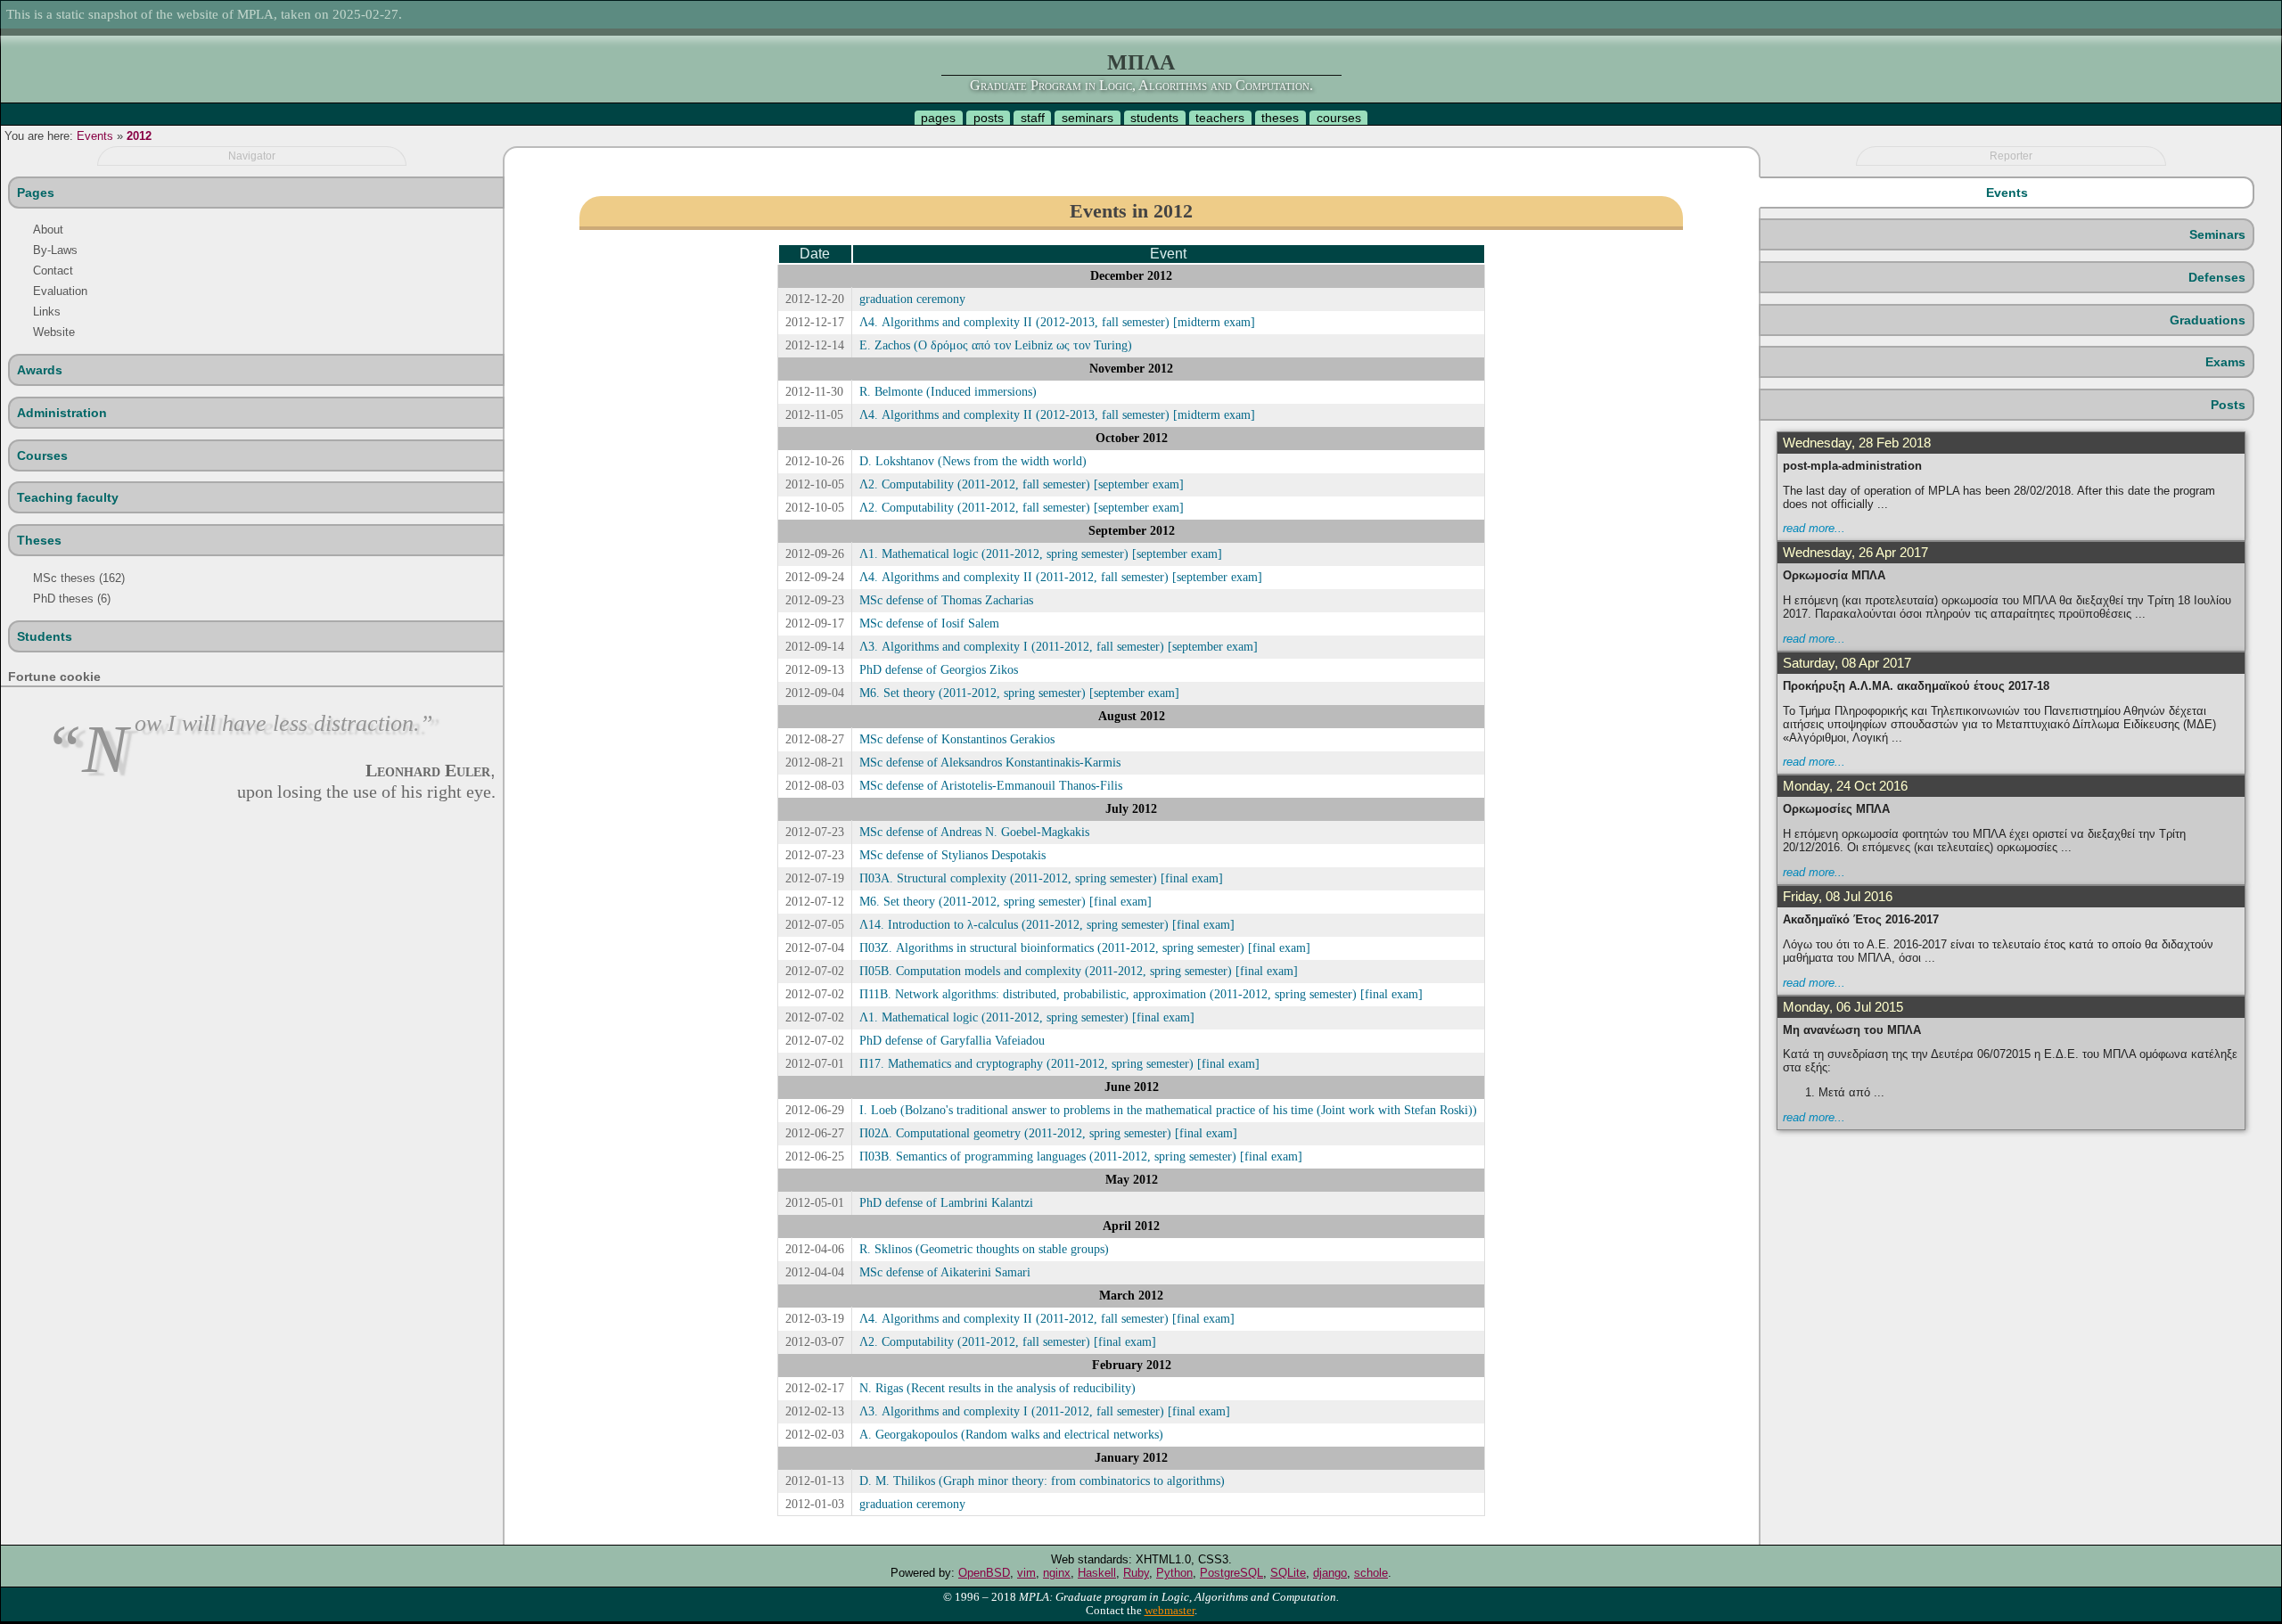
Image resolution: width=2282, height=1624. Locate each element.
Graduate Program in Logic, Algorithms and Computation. (1141, 85)
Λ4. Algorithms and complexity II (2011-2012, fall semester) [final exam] (1047, 1318)
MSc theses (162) (79, 578)
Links (47, 312)
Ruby (1136, 1573)
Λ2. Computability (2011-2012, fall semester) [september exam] (1022, 484)
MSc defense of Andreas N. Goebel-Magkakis (974, 832)
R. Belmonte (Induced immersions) (948, 391)
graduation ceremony (912, 299)
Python (1174, 1573)
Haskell (1097, 1573)
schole (1371, 1573)
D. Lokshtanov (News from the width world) (973, 461)
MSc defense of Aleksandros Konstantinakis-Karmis (990, 762)
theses (1280, 118)
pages (938, 118)
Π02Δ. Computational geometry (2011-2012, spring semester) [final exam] (1048, 1133)
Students (45, 636)
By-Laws (55, 250)
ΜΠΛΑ (1141, 62)
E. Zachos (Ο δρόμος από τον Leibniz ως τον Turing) (996, 345)
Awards (40, 370)
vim (1026, 1573)
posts (989, 118)
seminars (1088, 118)
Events (95, 136)
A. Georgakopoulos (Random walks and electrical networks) (1011, 1434)
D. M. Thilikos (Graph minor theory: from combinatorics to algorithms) (1042, 1480)
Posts (2228, 405)
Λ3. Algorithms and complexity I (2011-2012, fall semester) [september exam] (1059, 646)
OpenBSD (984, 1573)
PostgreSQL (1231, 1573)
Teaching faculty (68, 497)
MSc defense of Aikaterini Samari (945, 1272)
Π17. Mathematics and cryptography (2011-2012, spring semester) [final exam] (1059, 1063)
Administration (62, 413)
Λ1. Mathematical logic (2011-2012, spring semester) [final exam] (1027, 1017)
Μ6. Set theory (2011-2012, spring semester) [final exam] (1006, 901)
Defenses (2217, 277)
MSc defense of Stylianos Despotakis (952, 855)
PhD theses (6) (72, 599)
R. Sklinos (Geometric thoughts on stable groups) (984, 1249)
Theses (39, 540)
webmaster (1170, 1611)
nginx (1057, 1573)
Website (54, 332)
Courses (42, 455)
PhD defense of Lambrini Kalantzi (946, 1202)
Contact (53, 271)
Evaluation (60, 291)
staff (1033, 118)
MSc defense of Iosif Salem (929, 623)
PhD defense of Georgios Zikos (939, 669)
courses (1339, 118)
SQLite (1288, 1573)
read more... (1814, 528)
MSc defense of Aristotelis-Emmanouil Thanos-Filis (991, 785)
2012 (139, 136)
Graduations (2208, 320)
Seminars (2217, 234)
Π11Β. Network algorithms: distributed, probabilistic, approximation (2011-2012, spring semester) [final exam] (1141, 994)
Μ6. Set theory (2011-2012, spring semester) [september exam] (1019, 693)
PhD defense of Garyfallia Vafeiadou (952, 1040)
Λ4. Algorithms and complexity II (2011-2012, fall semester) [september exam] (1061, 577)
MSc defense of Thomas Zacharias (946, 600)
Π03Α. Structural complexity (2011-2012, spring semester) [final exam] (1041, 878)
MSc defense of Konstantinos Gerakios (957, 739)
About (48, 230)
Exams (2225, 362)
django (1330, 1573)
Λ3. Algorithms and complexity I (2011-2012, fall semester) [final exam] (1045, 1411)
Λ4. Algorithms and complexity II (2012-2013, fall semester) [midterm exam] (1057, 322)
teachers (1220, 118)
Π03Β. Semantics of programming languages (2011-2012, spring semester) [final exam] (1081, 1156)
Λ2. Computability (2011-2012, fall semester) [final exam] (1008, 1341)
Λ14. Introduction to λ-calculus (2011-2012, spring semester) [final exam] (1047, 924)
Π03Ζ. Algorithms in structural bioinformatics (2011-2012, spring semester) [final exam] (1085, 947)
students (1154, 118)
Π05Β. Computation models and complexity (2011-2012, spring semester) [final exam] (1079, 971)
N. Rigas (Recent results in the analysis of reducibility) (997, 1388)
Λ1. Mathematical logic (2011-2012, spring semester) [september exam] (1041, 554)
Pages (36, 193)
